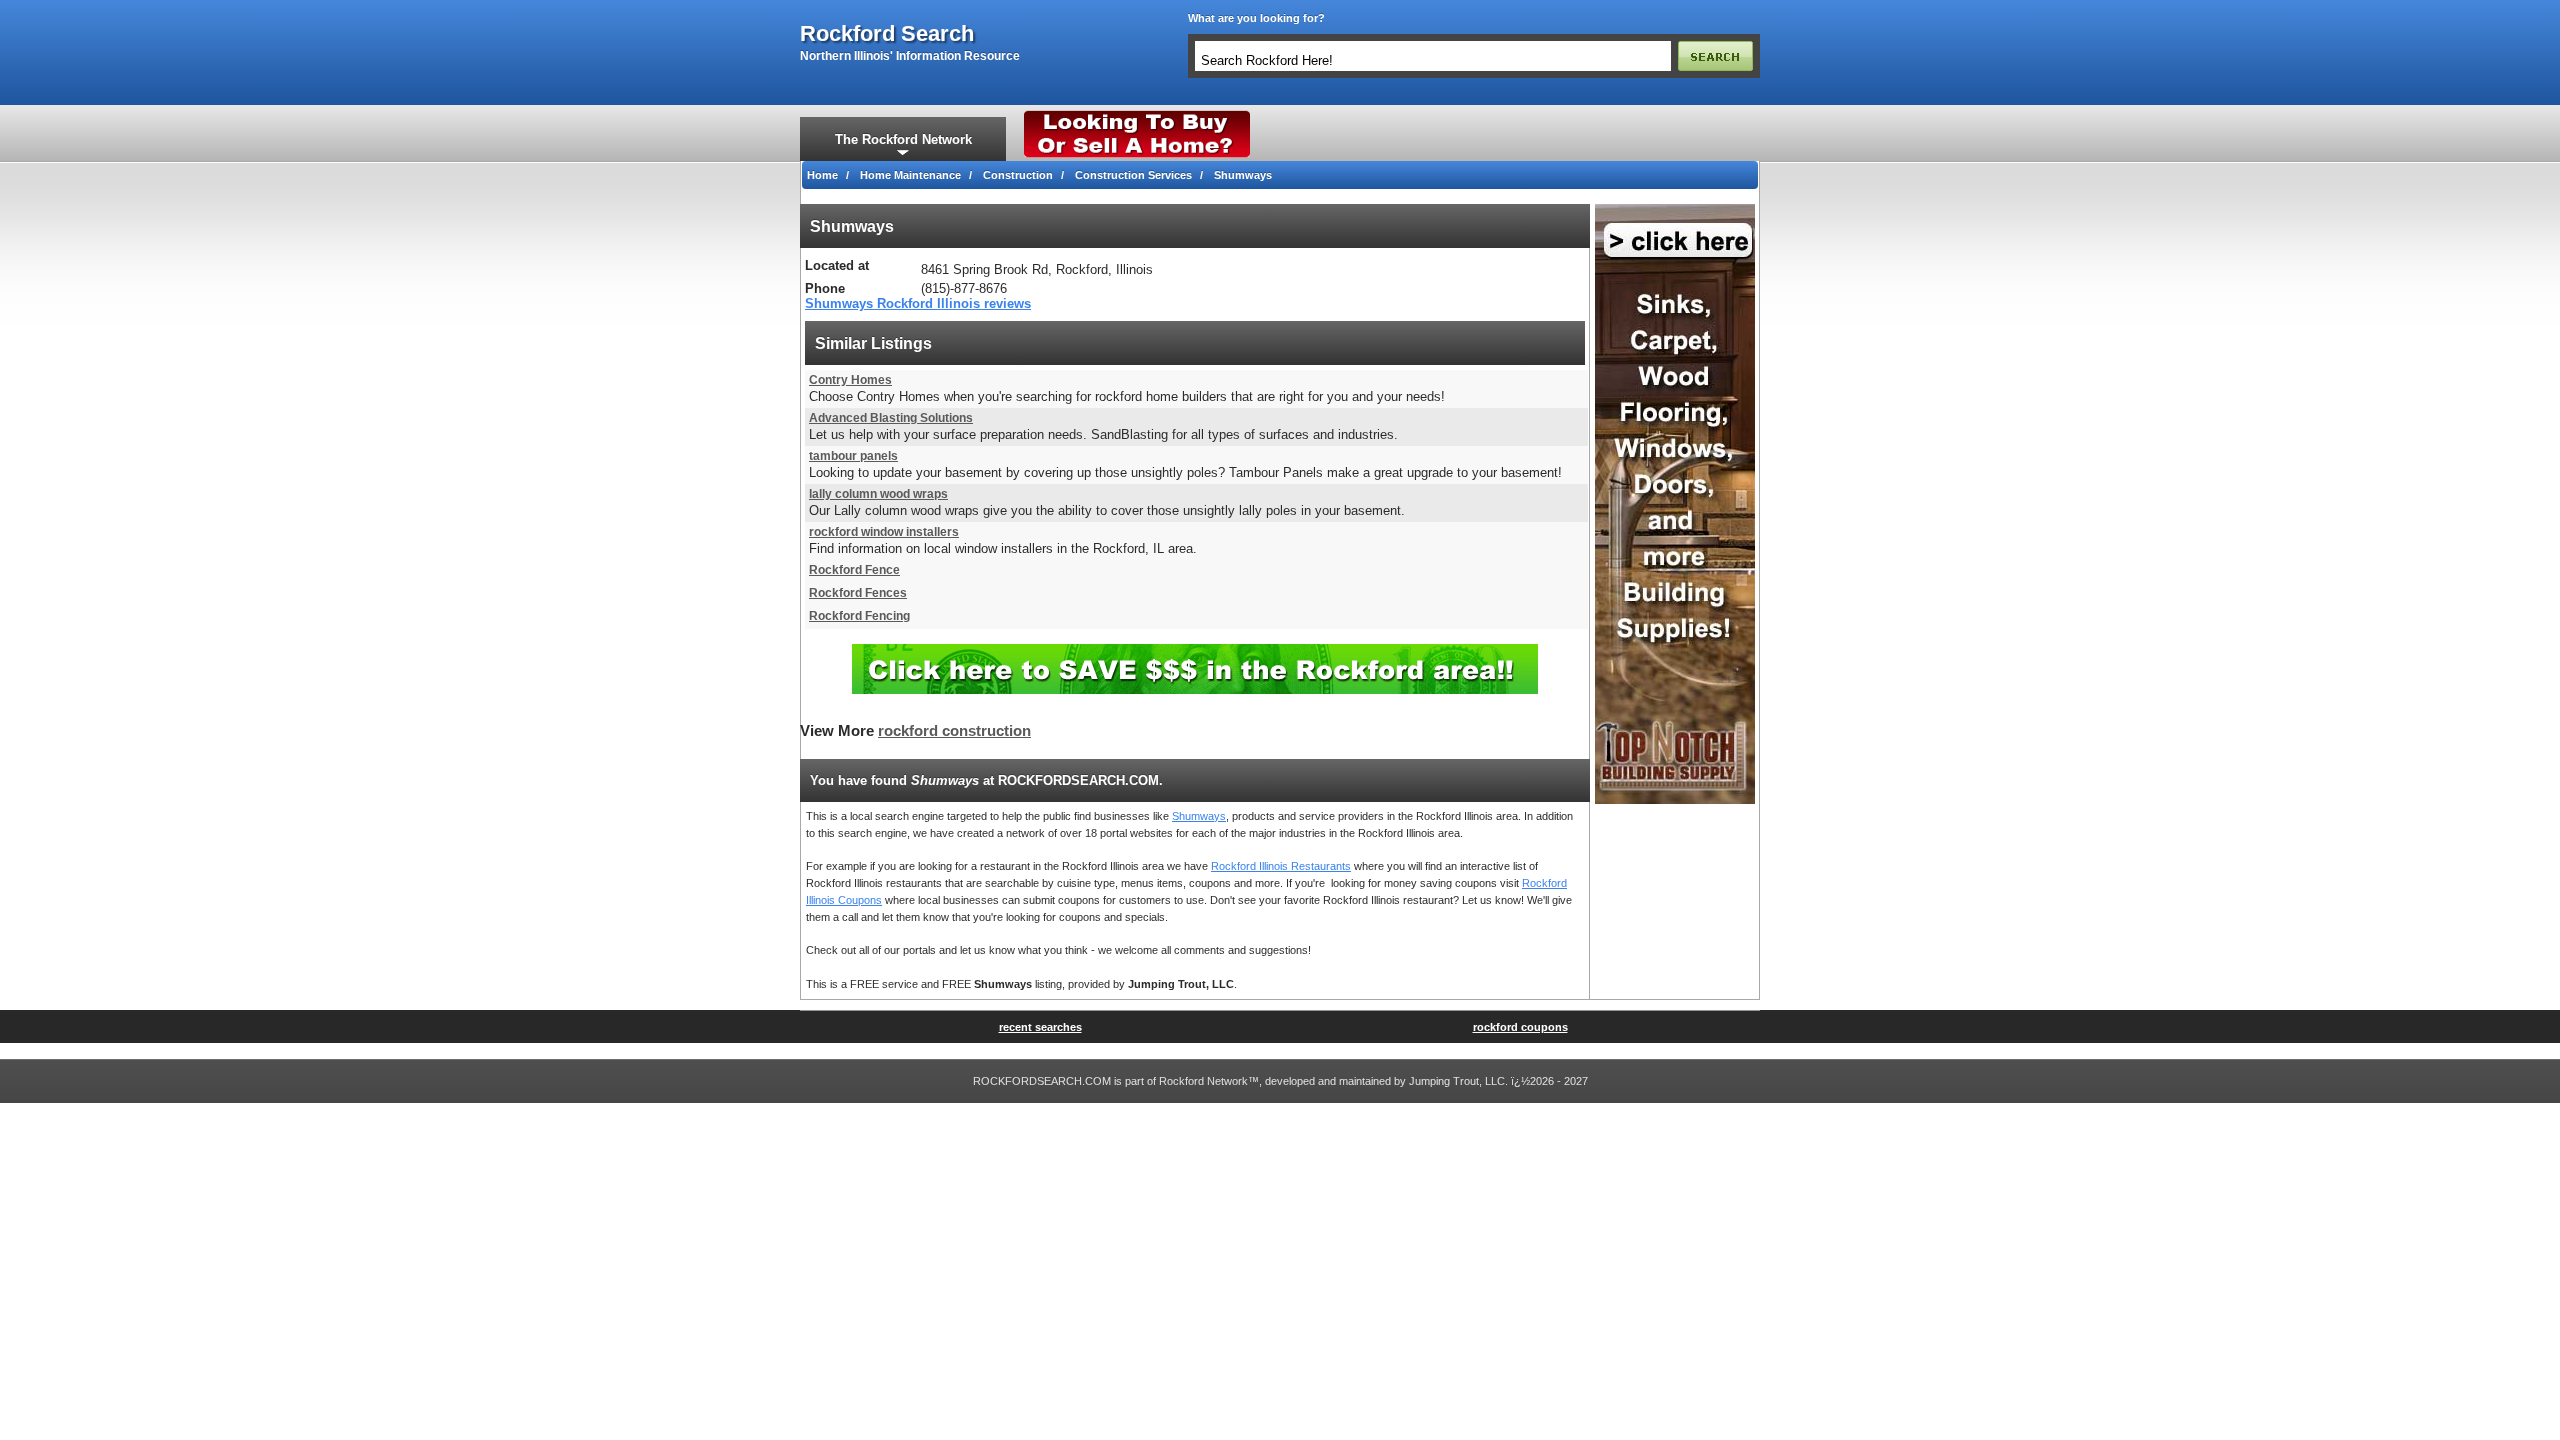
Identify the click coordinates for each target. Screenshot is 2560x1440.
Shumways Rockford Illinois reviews (918, 303)
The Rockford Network (903, 139)
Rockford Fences (858, 593)
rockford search (887, 34)
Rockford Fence (854, 570)
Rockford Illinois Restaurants (1281, 866)
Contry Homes (850, 380)
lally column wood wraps (878, 494)
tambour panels (853, 456)
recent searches (1040, 1027)
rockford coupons (1520, 1027)
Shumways (1199, 816)
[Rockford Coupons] (1195, 651)
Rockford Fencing (859, 616)
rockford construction (954, 731)
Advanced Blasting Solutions (891, 418)
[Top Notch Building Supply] (1675, 210)
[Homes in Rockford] (1137, 115)
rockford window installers (884, 532)
